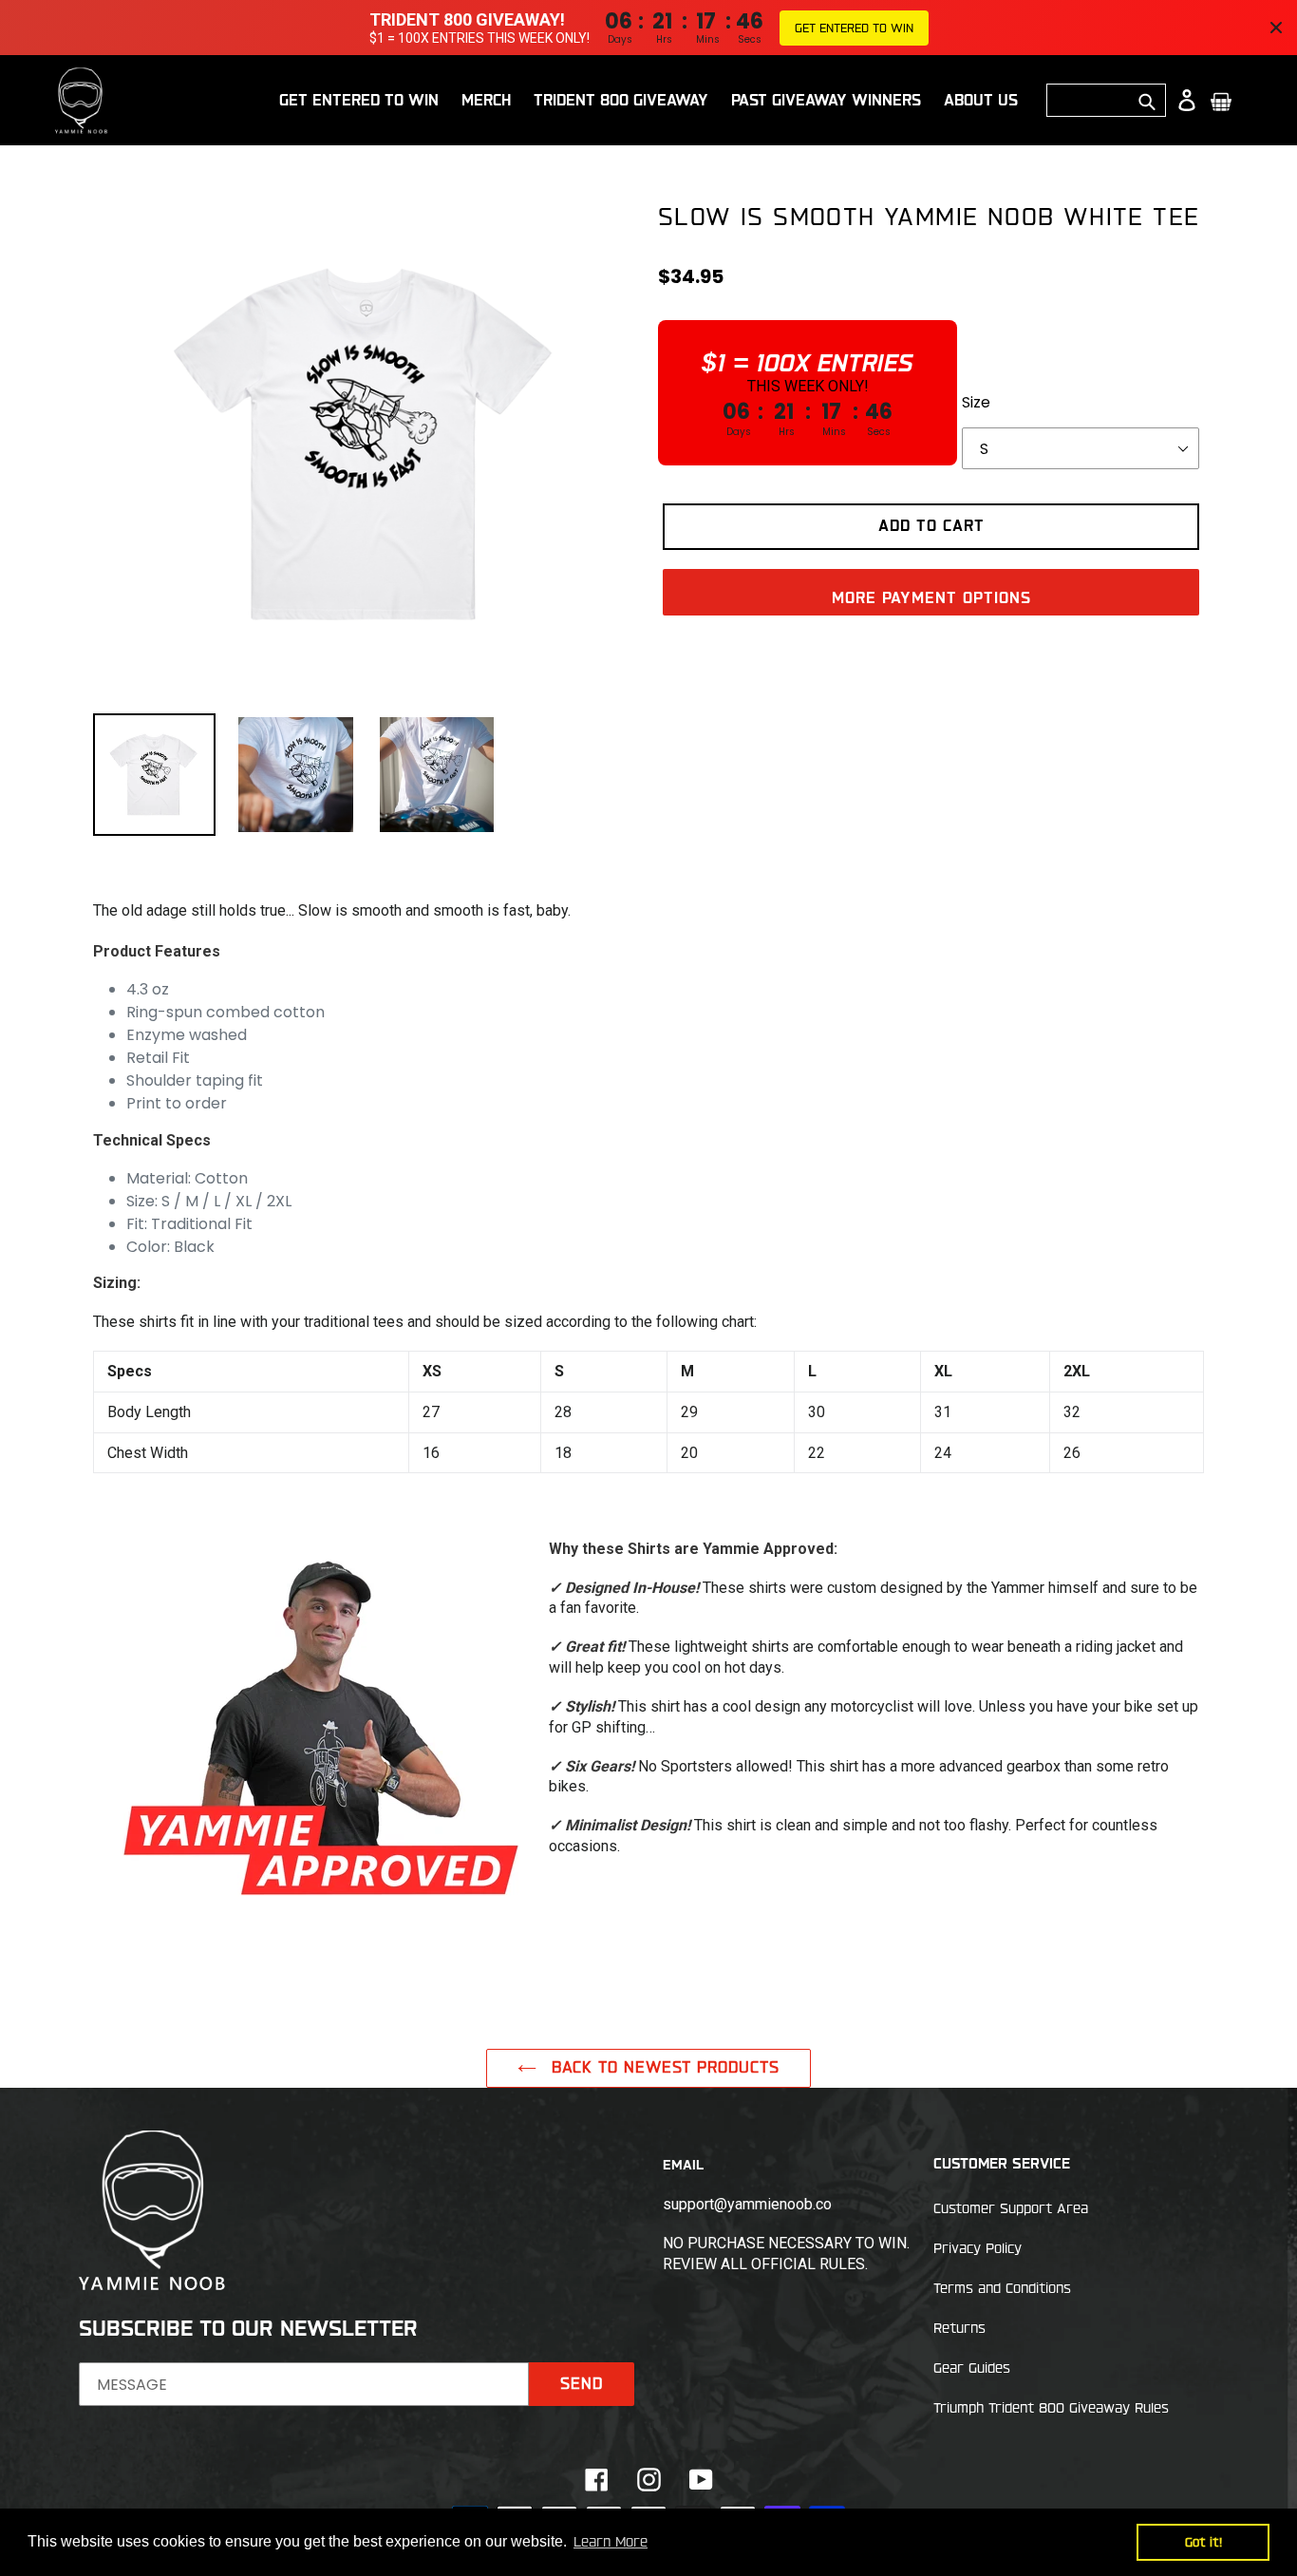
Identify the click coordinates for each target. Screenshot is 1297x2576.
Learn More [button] (611, 2542)
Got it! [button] (1203, 2542)
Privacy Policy (977, 2248)
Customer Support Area (1011, 2208)
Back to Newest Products (663, 2067)
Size (976, 403)
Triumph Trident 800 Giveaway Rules (1051, 2408)
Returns (959, 2328)
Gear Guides (972, 2368)
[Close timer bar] (1276, 28)
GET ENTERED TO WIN (854, 28)
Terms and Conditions (1002, 2288)
